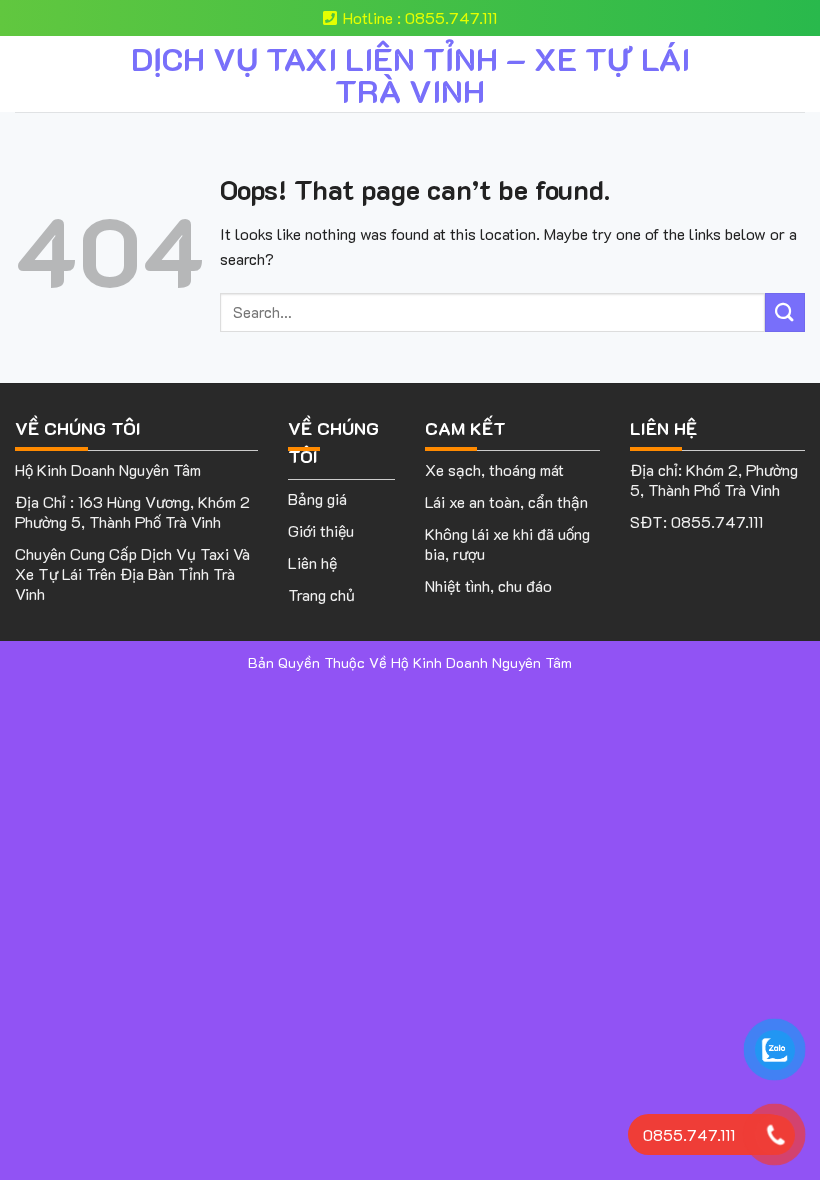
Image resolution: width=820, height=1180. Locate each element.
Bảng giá (317, 498)
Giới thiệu (321, 530)
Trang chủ (321, 594)
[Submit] (785, 312)
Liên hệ (312, 562)
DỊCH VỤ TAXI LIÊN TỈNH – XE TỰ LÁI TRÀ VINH (410, 74)
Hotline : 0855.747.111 (420, 17)
